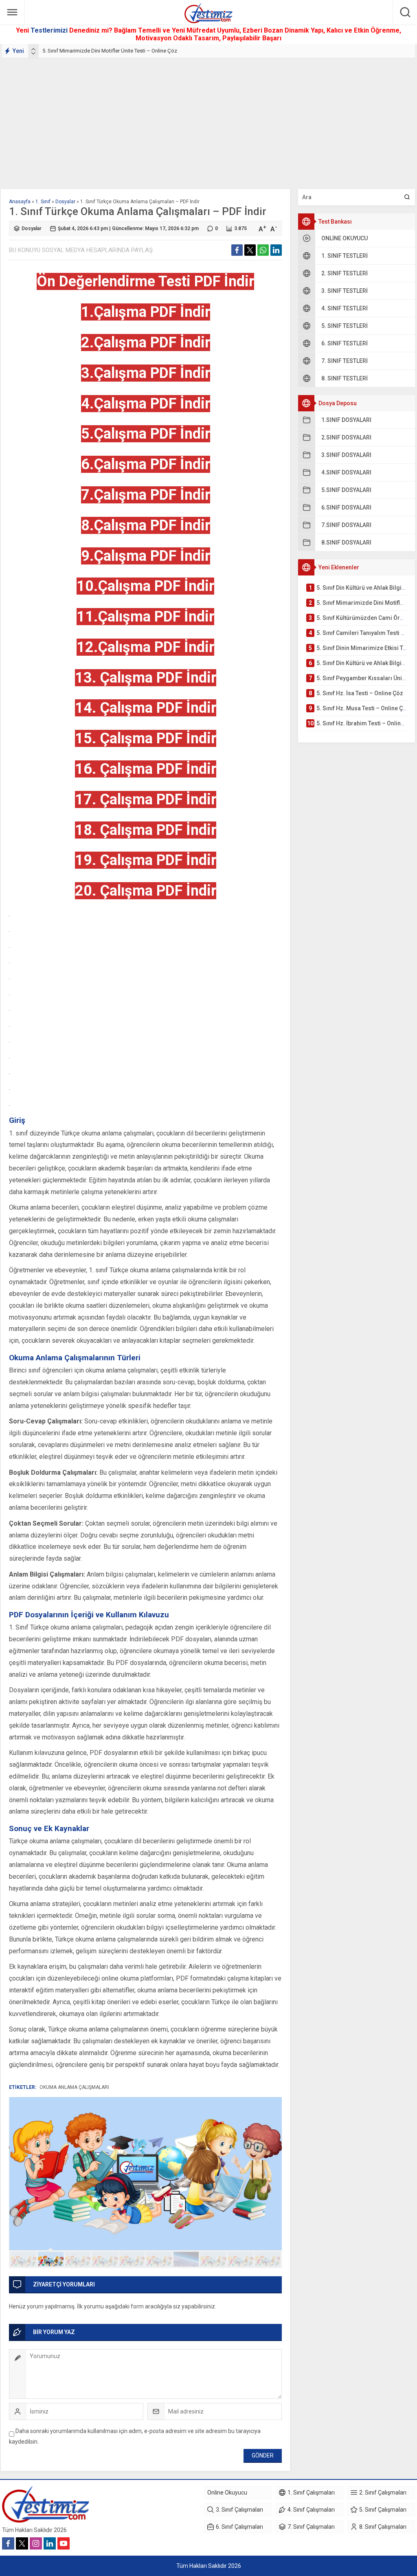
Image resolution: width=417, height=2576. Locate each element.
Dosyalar (65, 202)
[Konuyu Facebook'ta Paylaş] (237, 250)
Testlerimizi (50, 30)
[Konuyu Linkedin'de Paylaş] (276, 250)
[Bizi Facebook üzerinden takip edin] (8, 2543)
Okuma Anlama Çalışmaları (74, 2087)
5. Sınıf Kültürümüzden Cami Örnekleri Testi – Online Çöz (108, 51)
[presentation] (33, 49)
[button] (23, 2259)
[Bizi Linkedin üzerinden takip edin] (50, 2543)
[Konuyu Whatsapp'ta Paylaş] (263, 250)
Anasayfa (20, 202)
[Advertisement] (208, 120)
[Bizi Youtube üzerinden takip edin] (64, 2543)
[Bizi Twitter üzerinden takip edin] (22, 2543)
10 (268, 2259)
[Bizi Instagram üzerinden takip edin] (36, 2543)
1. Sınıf (43, 202)
